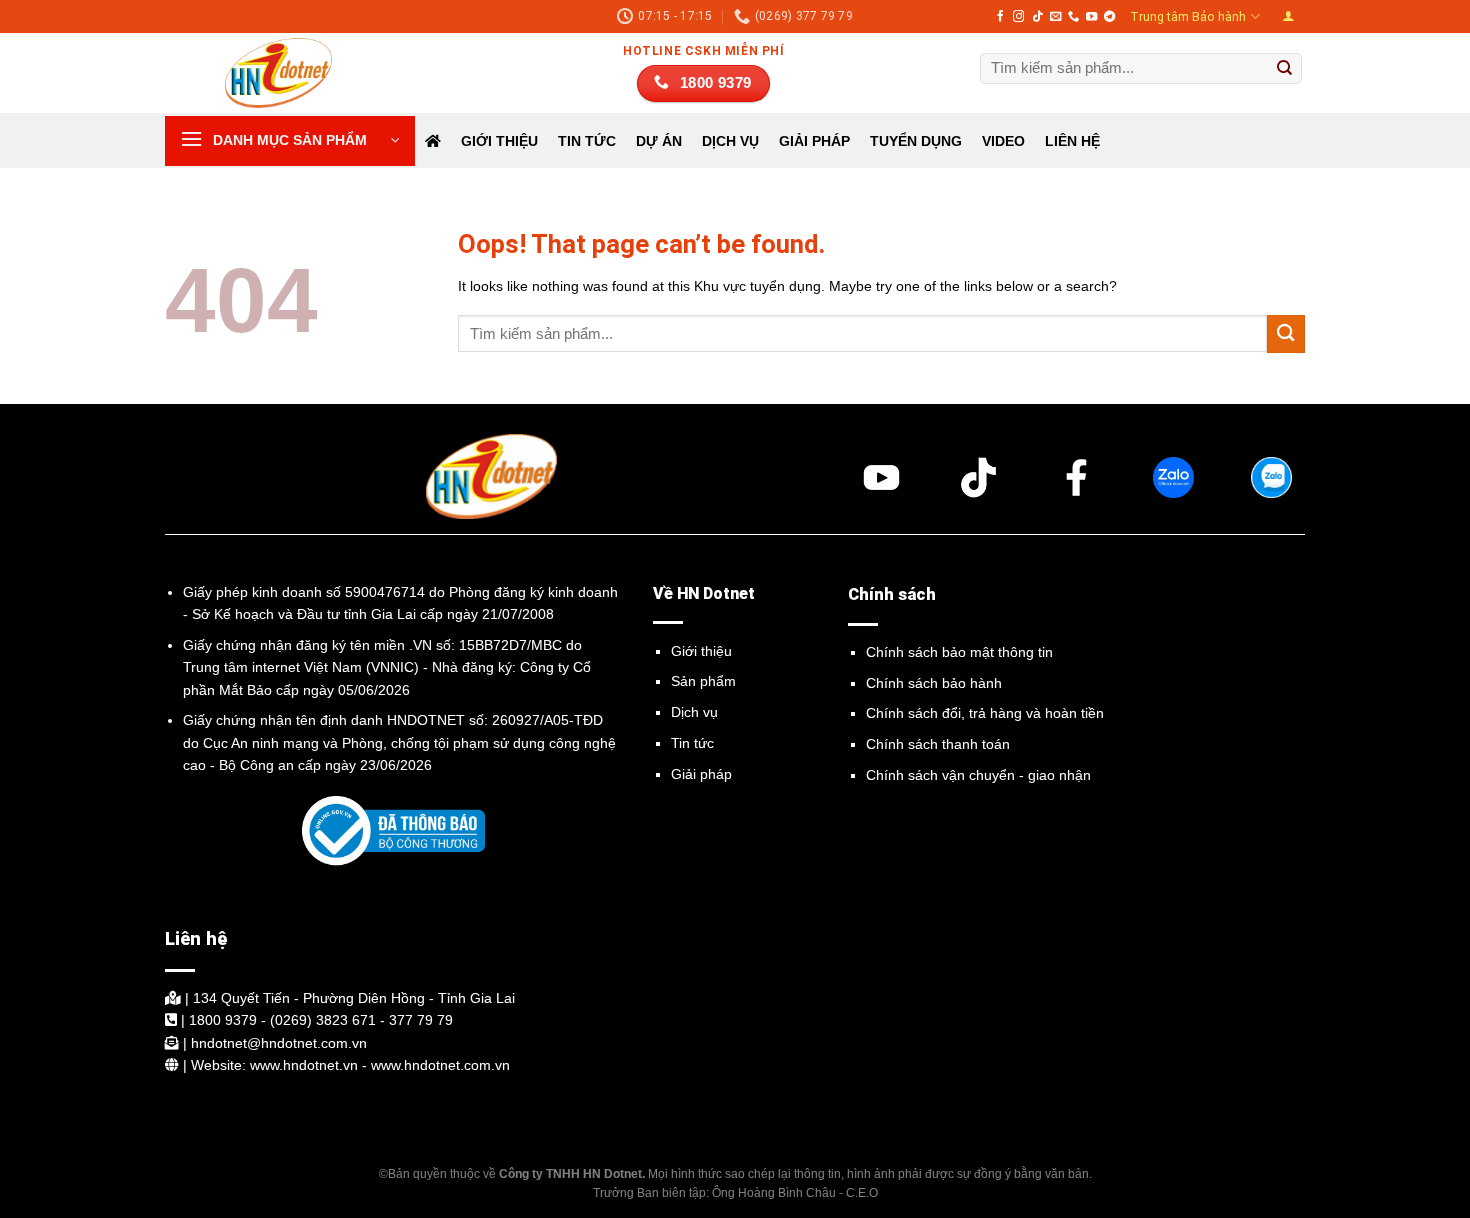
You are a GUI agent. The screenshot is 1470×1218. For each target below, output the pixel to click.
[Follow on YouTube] (1091, 17)
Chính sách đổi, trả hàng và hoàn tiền (985, 713)
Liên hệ (1072, 141)
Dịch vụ (694, 712)
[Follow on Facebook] (1000, 17)
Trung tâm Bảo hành (1188, 17)
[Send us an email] (1055, 17)
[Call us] (1073, 17)
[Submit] (1285, 69)
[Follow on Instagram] (1018, 17)
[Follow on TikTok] (1037, 17)
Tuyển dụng (916, 141)
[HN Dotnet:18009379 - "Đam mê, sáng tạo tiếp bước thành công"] (265, 73)
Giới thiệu (499, 141)
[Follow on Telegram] (1109, 17)
